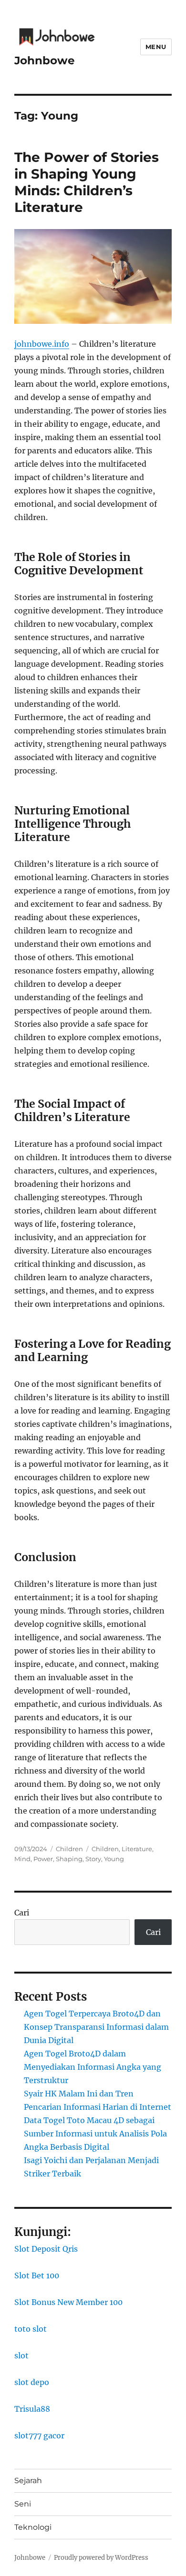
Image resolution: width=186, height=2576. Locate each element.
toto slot (31, 2329)
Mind (22, 1859)
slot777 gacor (39, 2436)
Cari (22, 1913)
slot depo (32, 2382)
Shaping (69, 1859)
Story (93, 1859)
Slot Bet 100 (37, 2275)
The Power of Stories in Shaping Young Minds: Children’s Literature (87, 182)
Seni (23, 2504)
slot (21, 2355)
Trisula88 (32, 2409)
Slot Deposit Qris (46, 2249)
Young (114, 1859)
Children (69, 1849)
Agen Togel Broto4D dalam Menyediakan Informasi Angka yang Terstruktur (93, 2067)
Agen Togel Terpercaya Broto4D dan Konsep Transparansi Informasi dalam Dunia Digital (96, 2027)
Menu (156, 47)
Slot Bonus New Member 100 (68, 2302)
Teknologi (33, 2527)
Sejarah (28, 2481)
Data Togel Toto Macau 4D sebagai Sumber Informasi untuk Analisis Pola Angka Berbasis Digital (95, 2134)
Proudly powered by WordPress (101, 2558)
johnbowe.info (42, 344)
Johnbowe (45, 60)
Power (43, 1859)
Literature (137, 1849)
